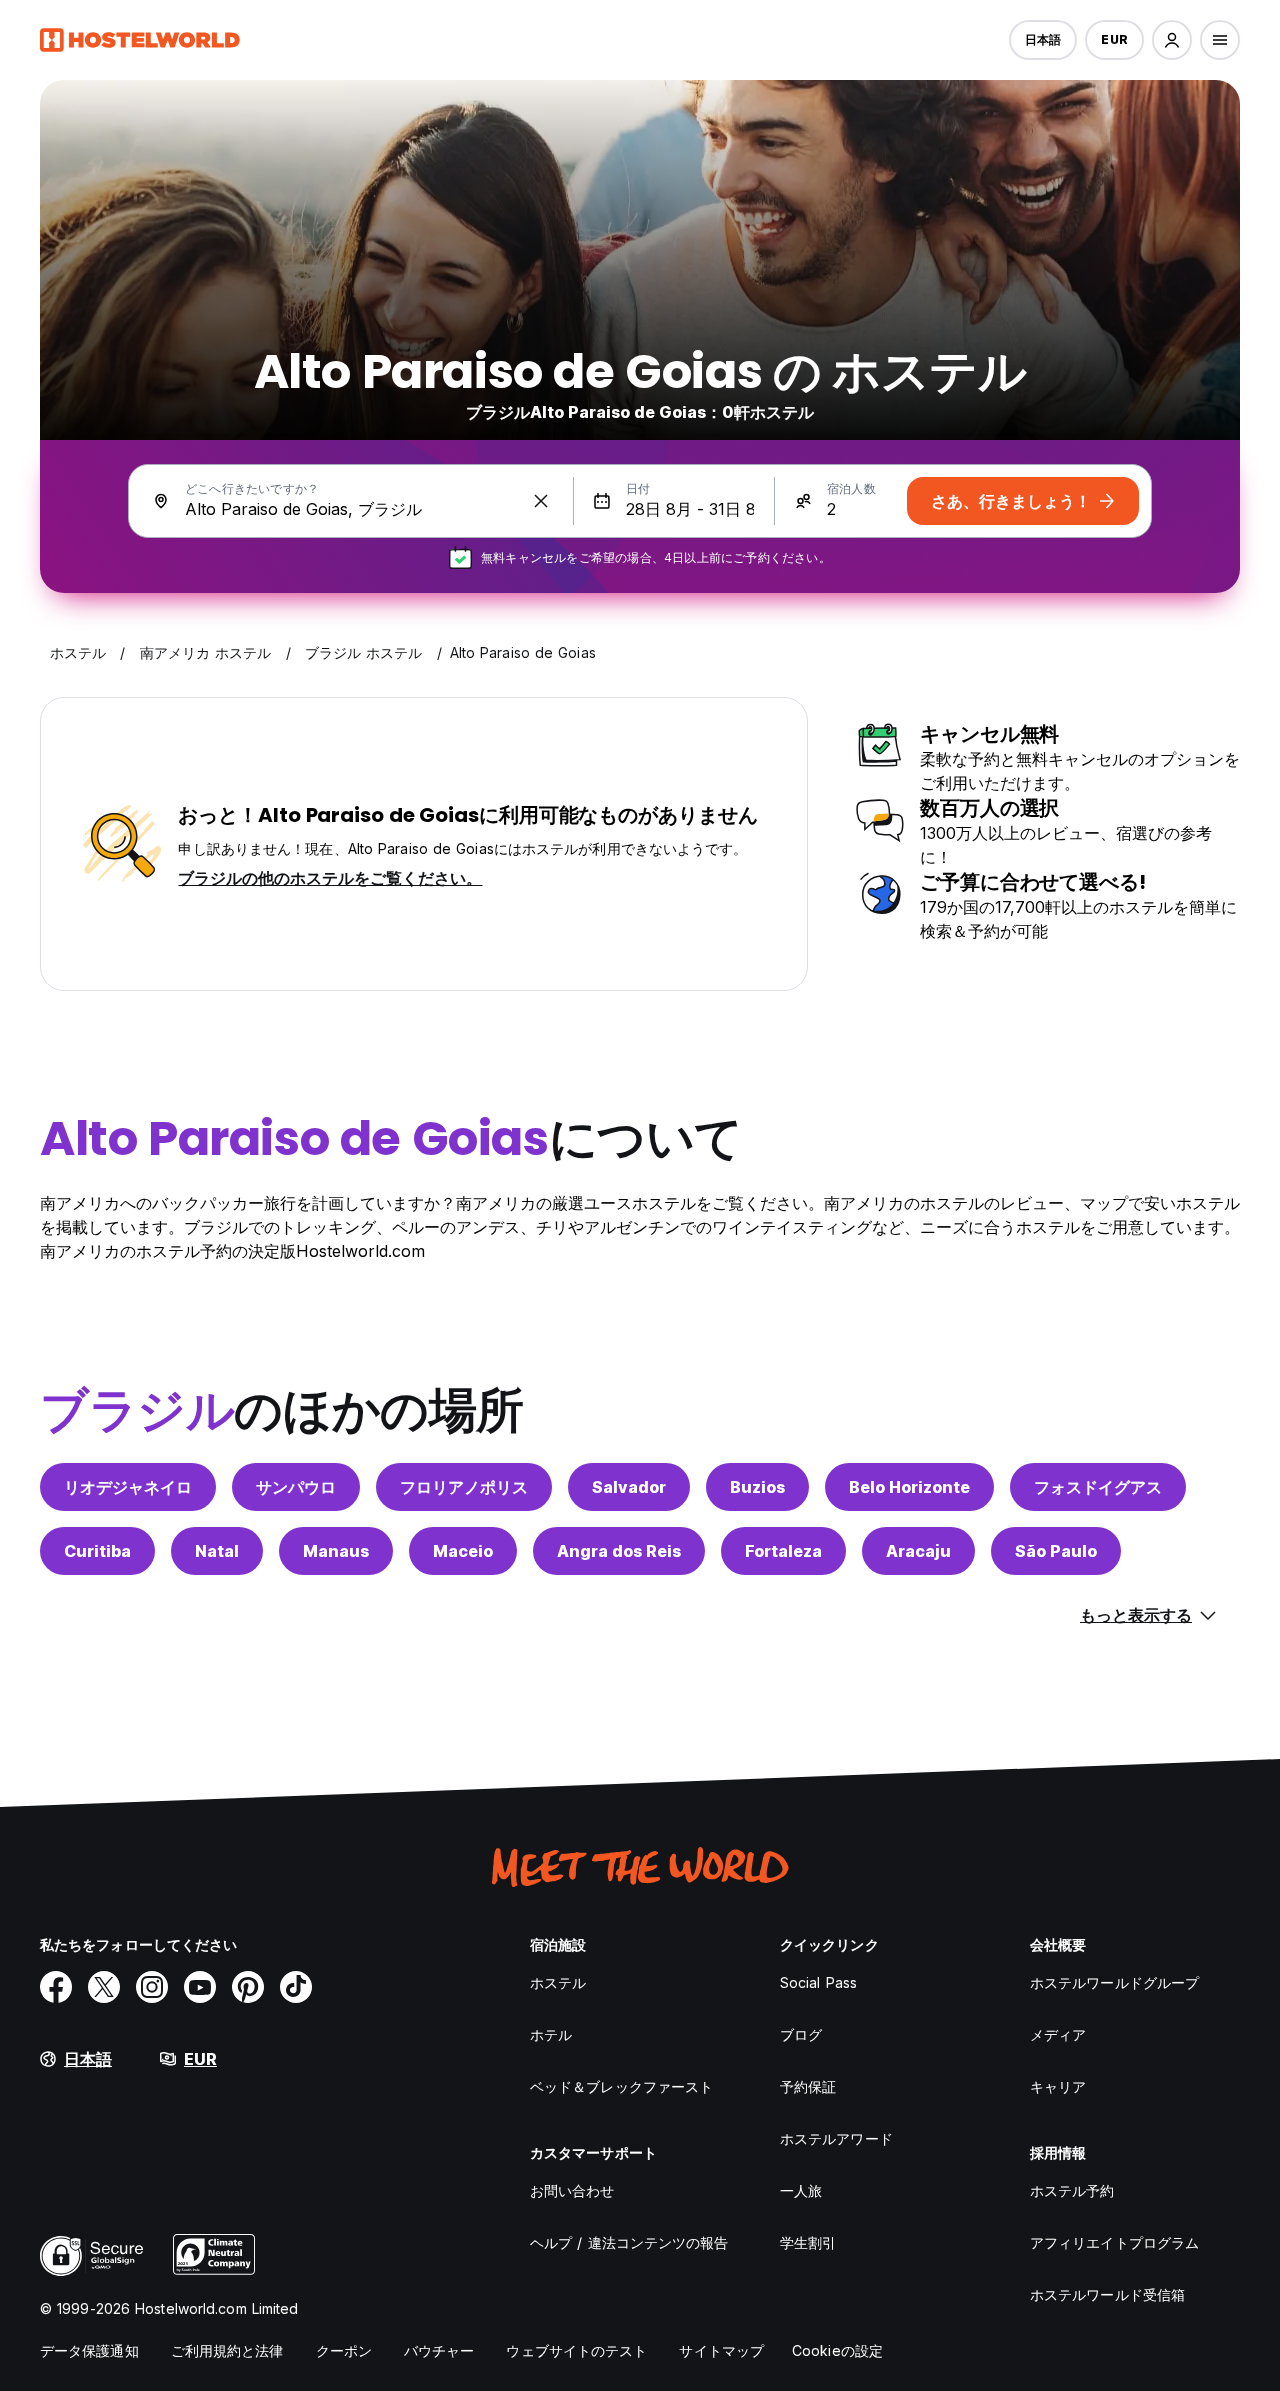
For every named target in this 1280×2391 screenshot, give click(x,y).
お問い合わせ (572, 2190)
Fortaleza (783, 1551)
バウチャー (439, 2350)
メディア (1058, 2034)
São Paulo (1056, 1551)
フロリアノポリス (464, 1487)
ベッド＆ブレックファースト (621, 2086)
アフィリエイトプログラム (1114, 2242)
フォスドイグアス (1098, 1487)
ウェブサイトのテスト (576, 2350)
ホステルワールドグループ (1114, 1982)
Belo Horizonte (909, 1487)
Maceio (463, 1551)
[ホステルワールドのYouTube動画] (200, 1987)
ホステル (558, 1982)
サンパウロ (296, 1487)
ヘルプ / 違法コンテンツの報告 (629, 2242)
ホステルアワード (836, 2138)
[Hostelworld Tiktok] (296, 1987)
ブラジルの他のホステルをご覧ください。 (330, 878)
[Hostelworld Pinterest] (248, 1987)
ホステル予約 (1072, 2190)
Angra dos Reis (619, 1551)
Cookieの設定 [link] (837, 2350)
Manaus (336, 1551)
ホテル (551, 2034)
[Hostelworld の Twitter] (104, 1987)
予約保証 (808, 2086)
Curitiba (97, 1551)
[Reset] (541, 501)
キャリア (1058, 2086)
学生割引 (808, 2242)
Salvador (629, 1487)
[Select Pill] (1172, 40)
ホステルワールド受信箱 (1107, 2294)
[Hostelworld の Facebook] (56, 1987)
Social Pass (818, 1982)
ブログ (801, 2034)
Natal (217, 1551)
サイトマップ (721, 2350)
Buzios (757, 1487)
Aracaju (918, 1551)
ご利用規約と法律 (227, 2350)
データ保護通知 (89, 2350)
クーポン (344, 2350)
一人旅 (801, 2190)
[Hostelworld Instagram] (152, 1987)
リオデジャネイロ (128, 1487)
